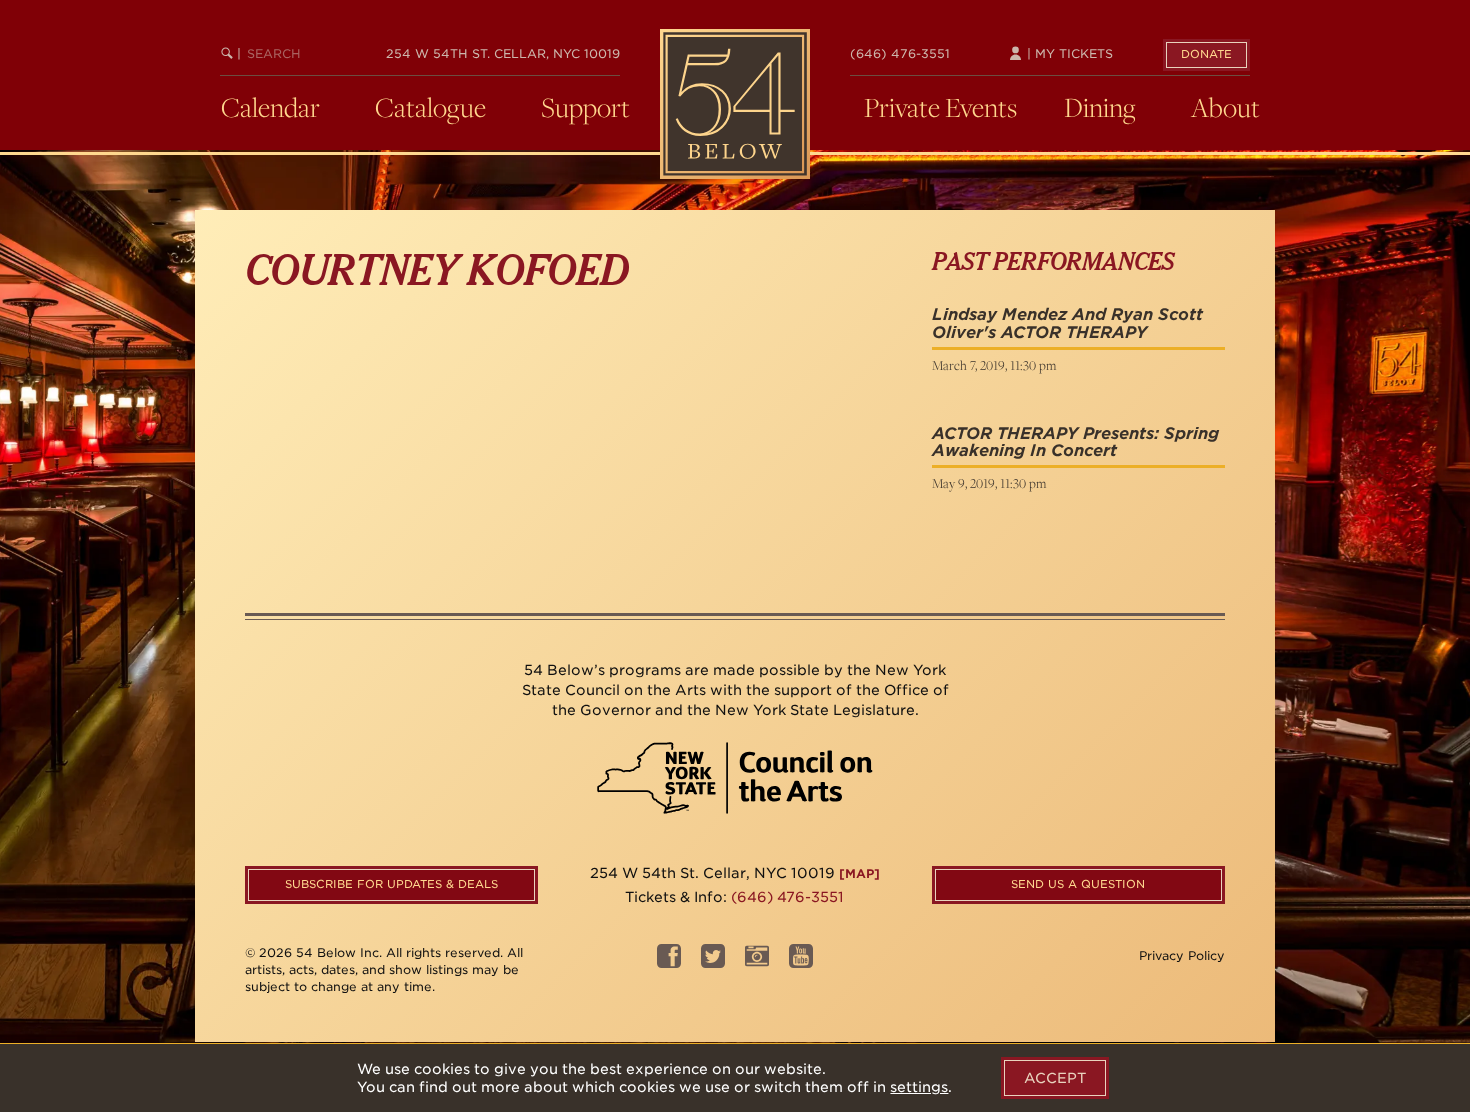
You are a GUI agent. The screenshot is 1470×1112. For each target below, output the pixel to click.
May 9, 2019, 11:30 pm (989, 483)
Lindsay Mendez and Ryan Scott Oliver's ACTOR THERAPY (1067, 323)
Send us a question (1078, 884)
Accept (1055, 1078)
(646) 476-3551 (900, 53)
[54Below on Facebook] (669, 962)
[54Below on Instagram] (757, 962)
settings (919, 1087)
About (1225, 107)
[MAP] (859, 873)
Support (585, 107)
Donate (1206, 54)
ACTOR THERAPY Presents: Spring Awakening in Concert (1075, 442)
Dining (1100, 107)
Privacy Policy (1182, 955)
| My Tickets (1068, 53)
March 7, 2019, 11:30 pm (994, 365)
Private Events (940, 107)
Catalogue (430, 107)
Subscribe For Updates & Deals (391, 884)
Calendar (270, 107)
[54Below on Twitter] (713, 962)
